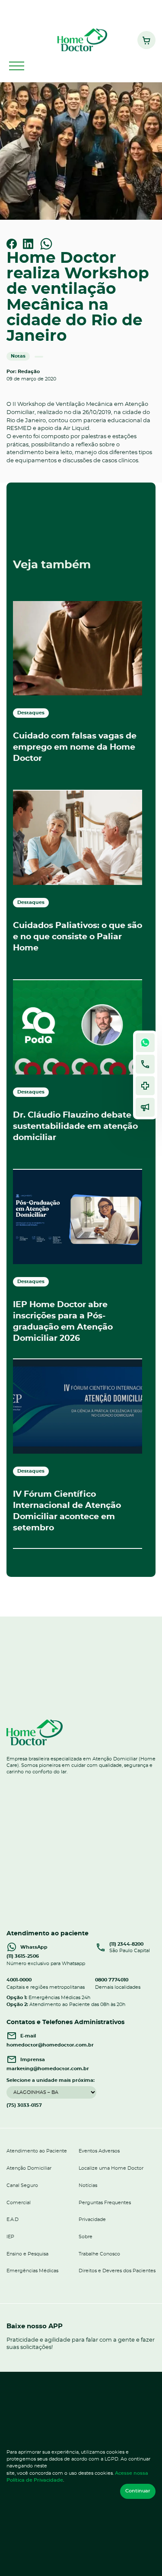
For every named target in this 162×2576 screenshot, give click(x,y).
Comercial (19, 2203)
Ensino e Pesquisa (27, 2254)
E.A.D (13, 2219)
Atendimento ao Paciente (37, 2151)
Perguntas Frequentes (105, 2203)
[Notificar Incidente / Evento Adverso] (145, 1086)
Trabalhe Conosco (99, 2254)
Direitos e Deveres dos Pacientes (117, 2271)
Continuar (138, 2491)
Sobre (86, 2237)
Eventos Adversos (99, 2151)
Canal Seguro (22, 2185)
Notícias (88, 2185)
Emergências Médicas (32, 2271)
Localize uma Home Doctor (111, 2168)
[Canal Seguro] (145, 1107)
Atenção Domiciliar (29, 2168)
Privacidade (92, 2219)
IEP (10, 2237)
